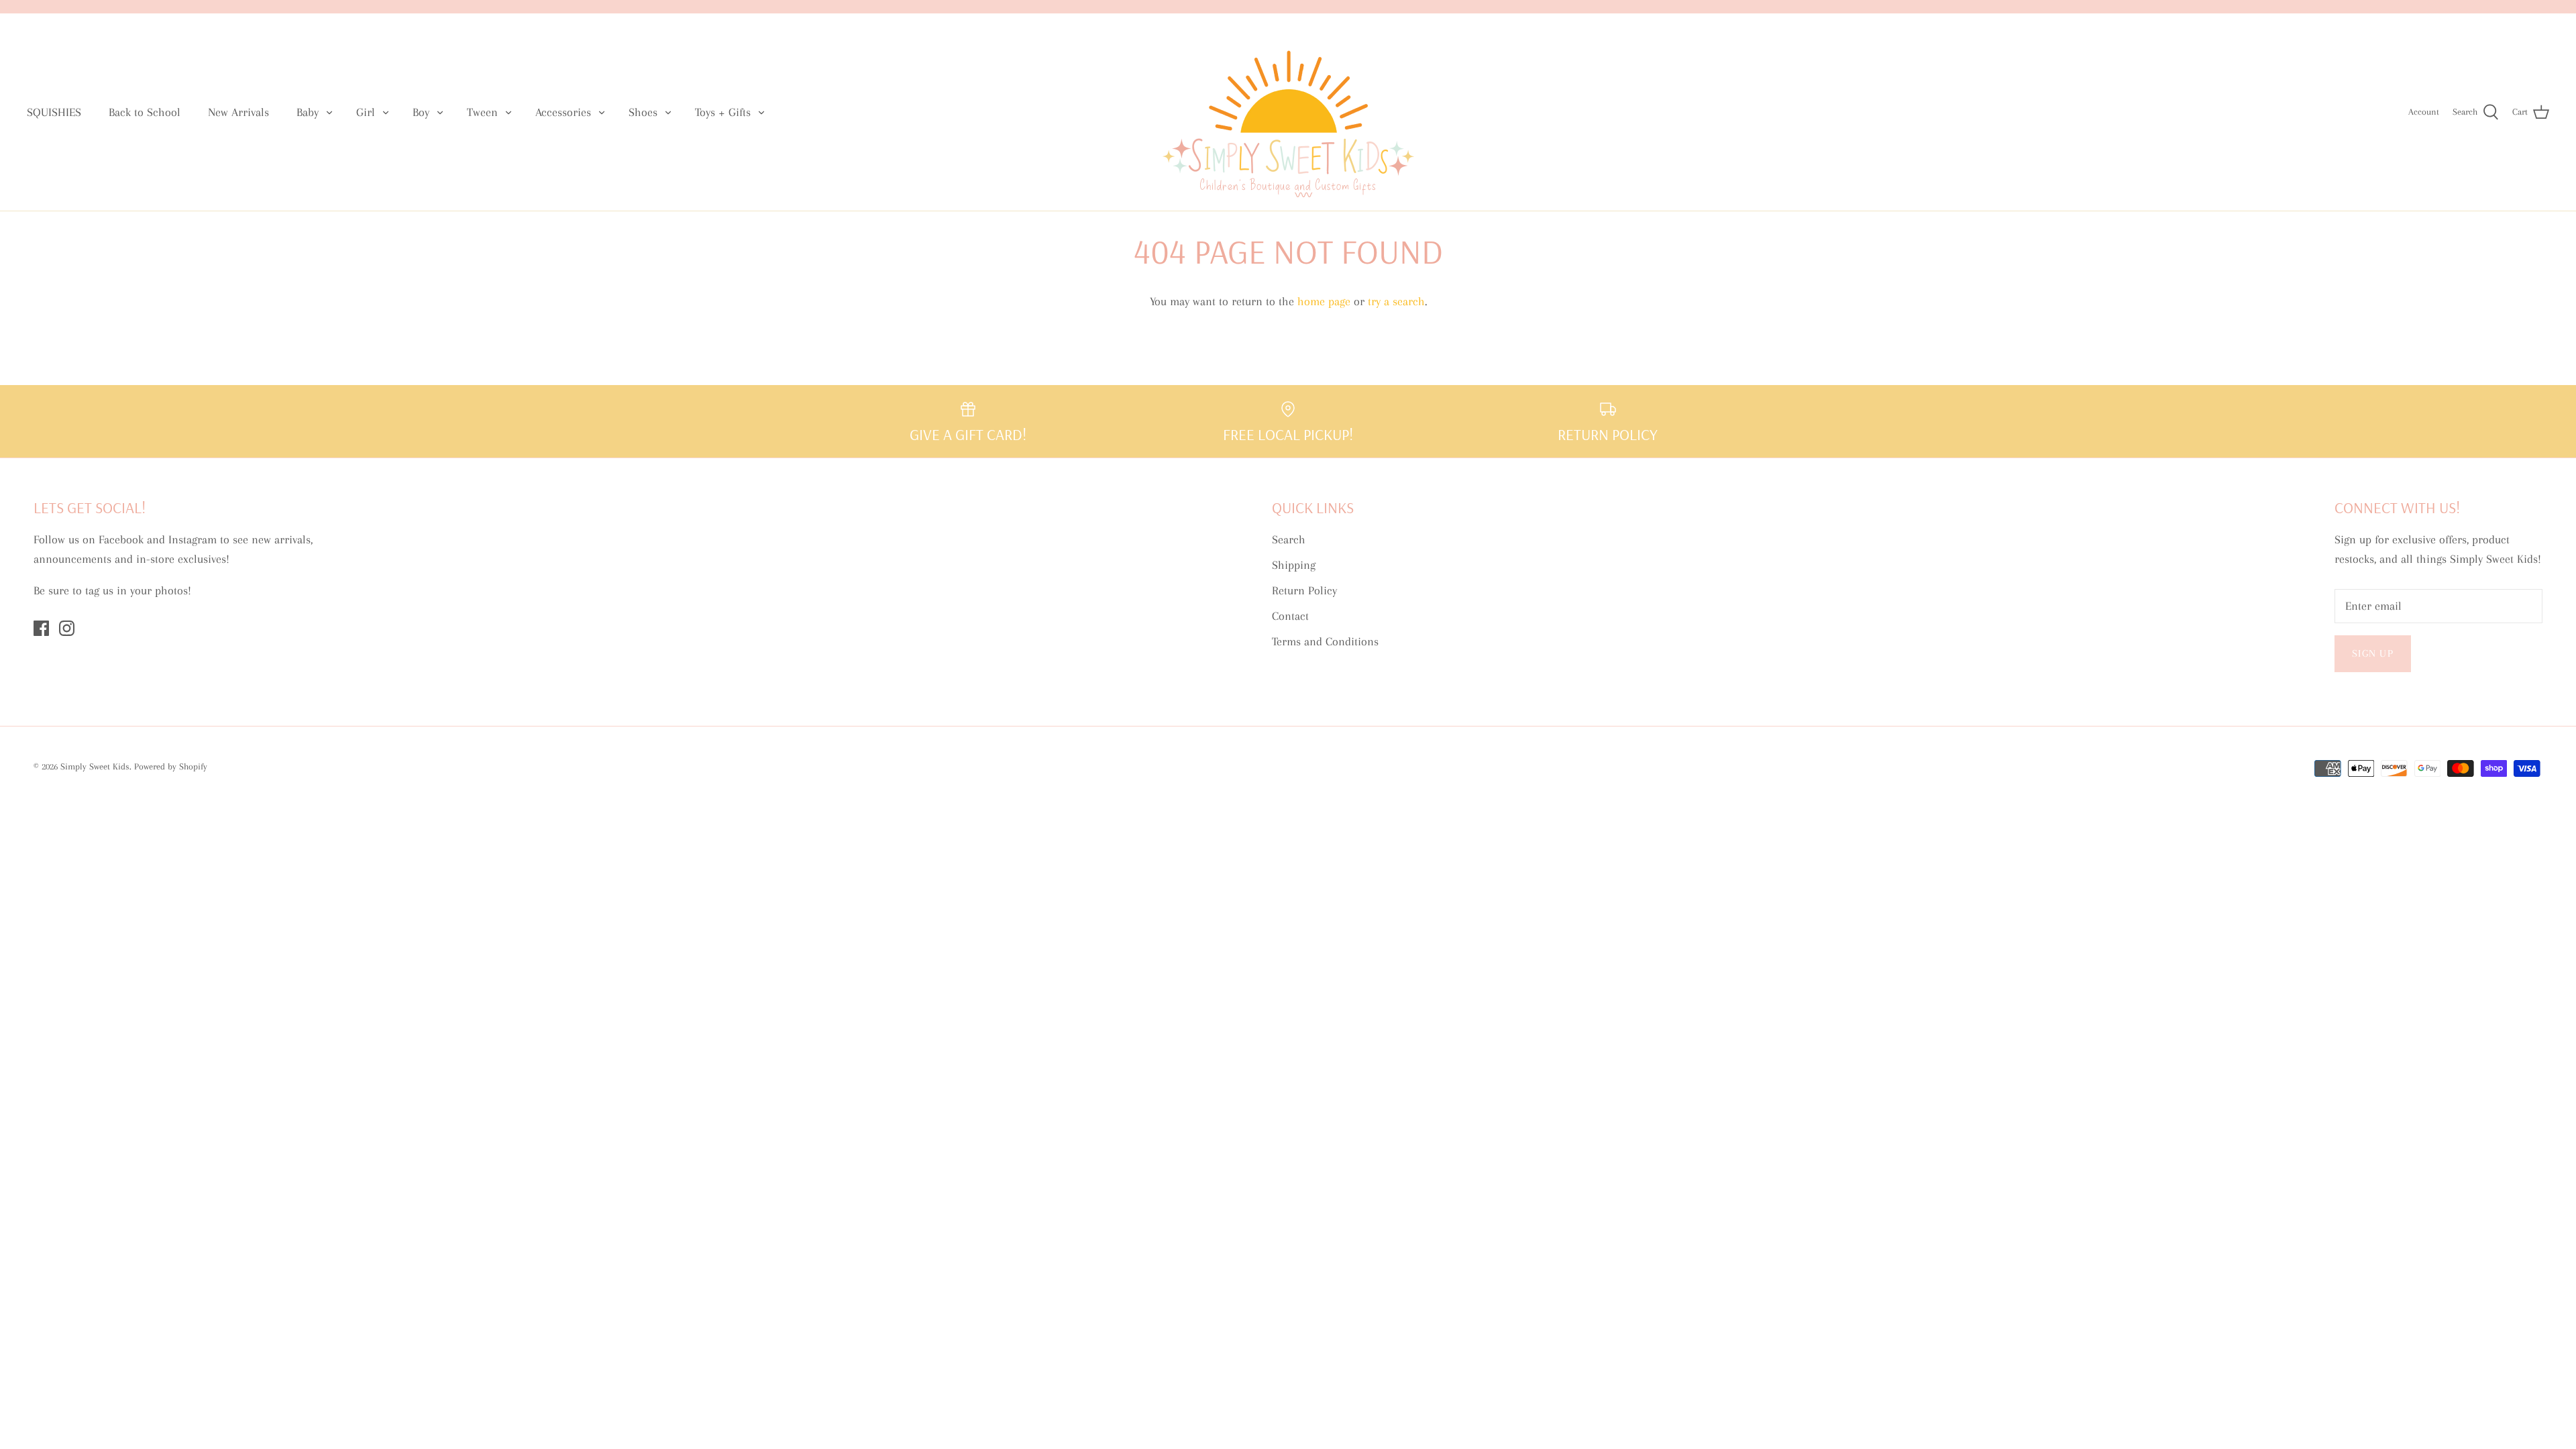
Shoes (643, 112)
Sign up (2373, 653)
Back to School (145, 112)
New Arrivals (238, 112)
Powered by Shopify (171, 766)
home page (1324, 301)
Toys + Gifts (723, 112)
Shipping (1294, 565)
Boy (421, 112)
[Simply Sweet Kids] (1288, 112)
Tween (482, 112)
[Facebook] (41, 628)
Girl (366, 112)
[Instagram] (67, 628)
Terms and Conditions (1325, 641)
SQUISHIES (54, 112)
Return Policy (1304, 590)
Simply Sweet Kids (95, 766)
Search (1289, 539)
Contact (1290, 616)
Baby (308, 112)
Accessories (563, 112)
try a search (1396, 301)
